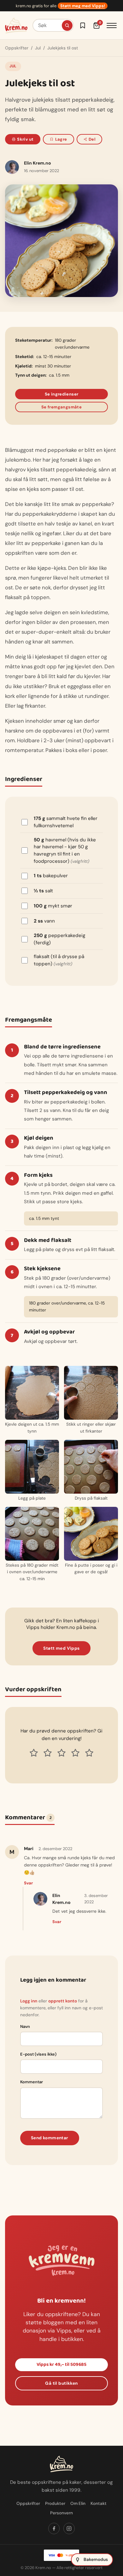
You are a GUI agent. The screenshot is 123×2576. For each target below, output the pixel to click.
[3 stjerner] (61, 1753)
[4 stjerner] (75, 1753)
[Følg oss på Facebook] (54, 2528)
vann (44, 921)
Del (92, 139)
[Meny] (112, 25)
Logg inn (29, 2001)
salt (43, 891)
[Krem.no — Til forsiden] (16, 25)
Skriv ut (25, 139)
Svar (28, 1883)
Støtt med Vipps (61, 1648)
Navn (25, 2026)
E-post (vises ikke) (38, 2054)
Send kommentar (50, 2138)
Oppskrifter (17, 48)
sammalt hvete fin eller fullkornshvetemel (66, 822)
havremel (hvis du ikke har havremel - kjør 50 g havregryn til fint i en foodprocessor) (65, 850)
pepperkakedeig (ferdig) (59, 939)
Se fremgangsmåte (61, 407)
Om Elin (78, 2503)
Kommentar (32, 2082)
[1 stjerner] (34, 1753)
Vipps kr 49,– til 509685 (61, 2365)
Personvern (61, 2513)
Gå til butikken (61, 2383)
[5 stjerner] (89, 1753)
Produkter (55, 2503)
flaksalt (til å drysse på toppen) (59, 960)
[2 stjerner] (48, 1753)
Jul (38, 48)
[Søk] (67, 25)
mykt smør (53, 906)
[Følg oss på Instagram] (69, 2528)
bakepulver (51, 876)
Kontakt (99, 2503)
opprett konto (63, 2001)
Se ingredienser (62, 394)
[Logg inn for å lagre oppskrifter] (83, 25)
